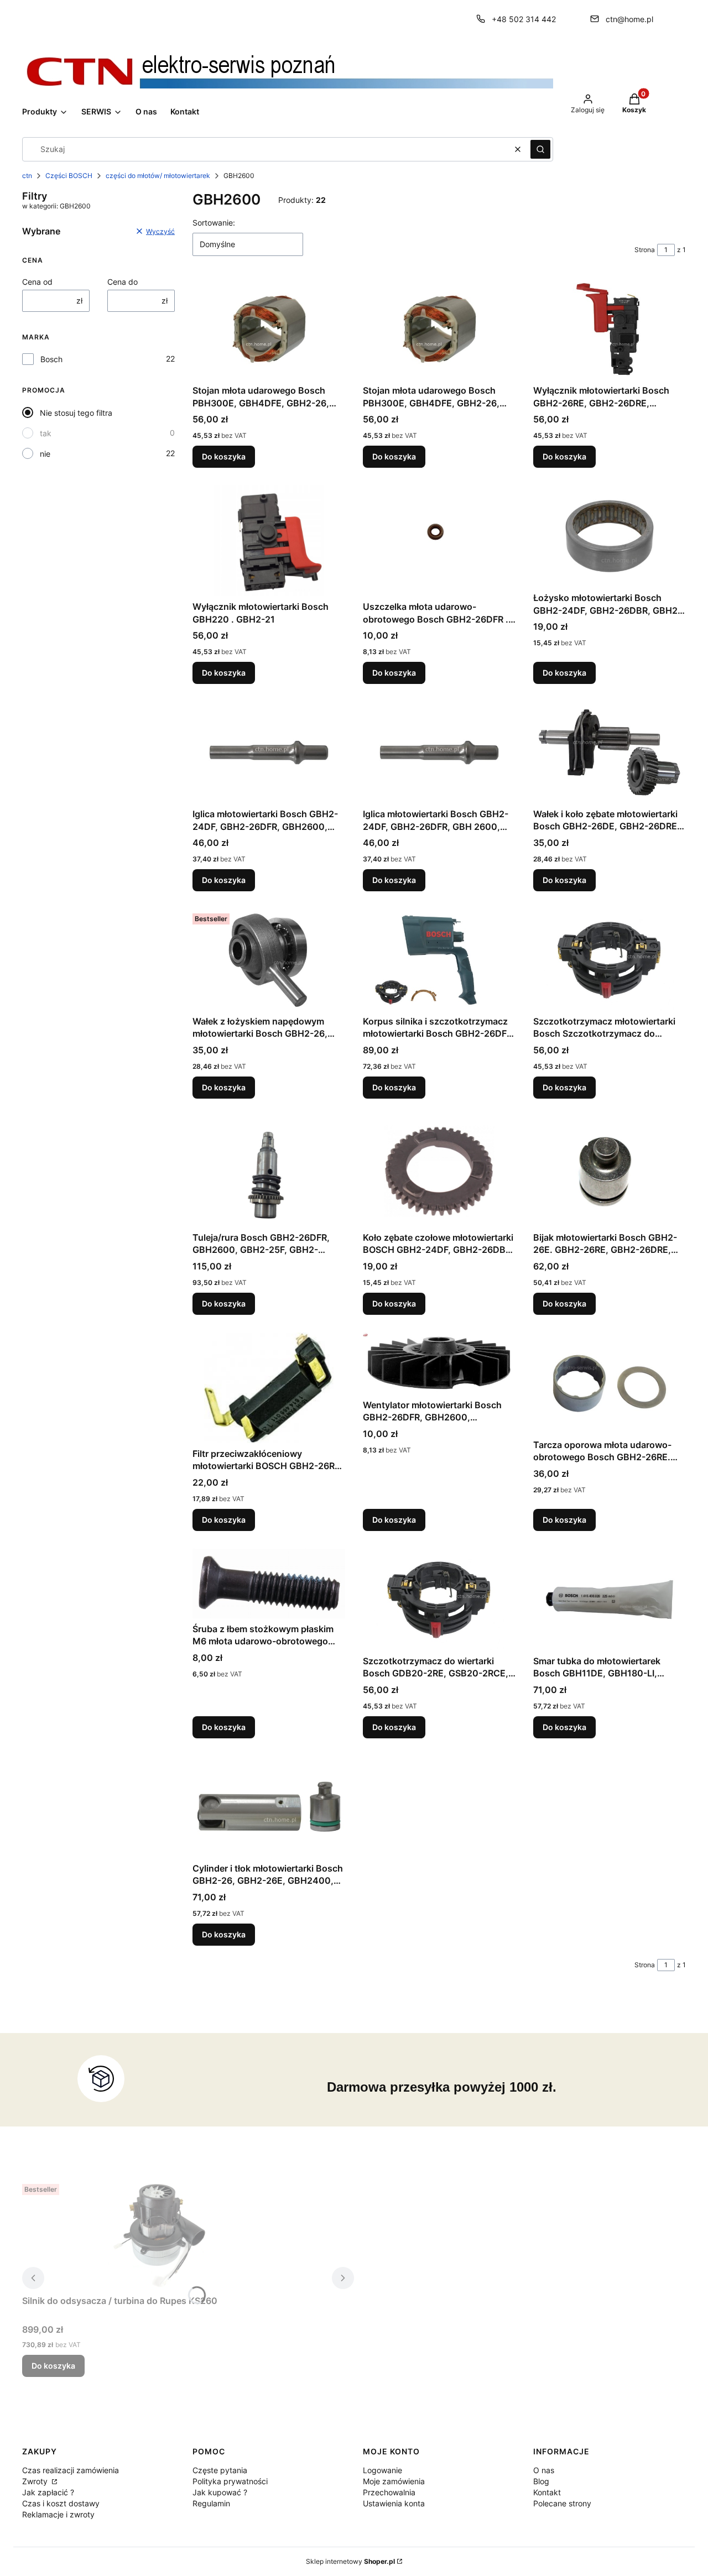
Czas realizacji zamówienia (71, 2470)
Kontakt (547, 2492)
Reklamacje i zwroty (58, 2514)
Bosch (51, 359)
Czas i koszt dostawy (61, 2503)
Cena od (37, 282)
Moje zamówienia (394, 2481)
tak (46, 433)
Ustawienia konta (394, 2503)
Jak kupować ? (220, 2492)
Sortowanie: (214, 223)
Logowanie (382, 2470)
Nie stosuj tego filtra (76, 413)
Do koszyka (224, 456)
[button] (540, 149)
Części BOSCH (69, 176)
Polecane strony (562, 2503)
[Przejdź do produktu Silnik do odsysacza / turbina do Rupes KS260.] (160, 2235)
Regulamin (211, 2503)
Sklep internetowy (350, 2561)
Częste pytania (220, 2470)
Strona (645, 250)
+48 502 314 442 (524, 19)
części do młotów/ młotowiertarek (158, 176)
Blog (541, 2481)
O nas (544, 2470)
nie (45, 454)
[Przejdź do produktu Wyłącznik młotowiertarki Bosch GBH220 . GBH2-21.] (269, 541)
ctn (27, 176)
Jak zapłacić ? (48, 2492)
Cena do (123, 282)
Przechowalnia (389, 2492)
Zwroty (36, 2481)
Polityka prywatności (230, 2481)
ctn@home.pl (629, 19)
